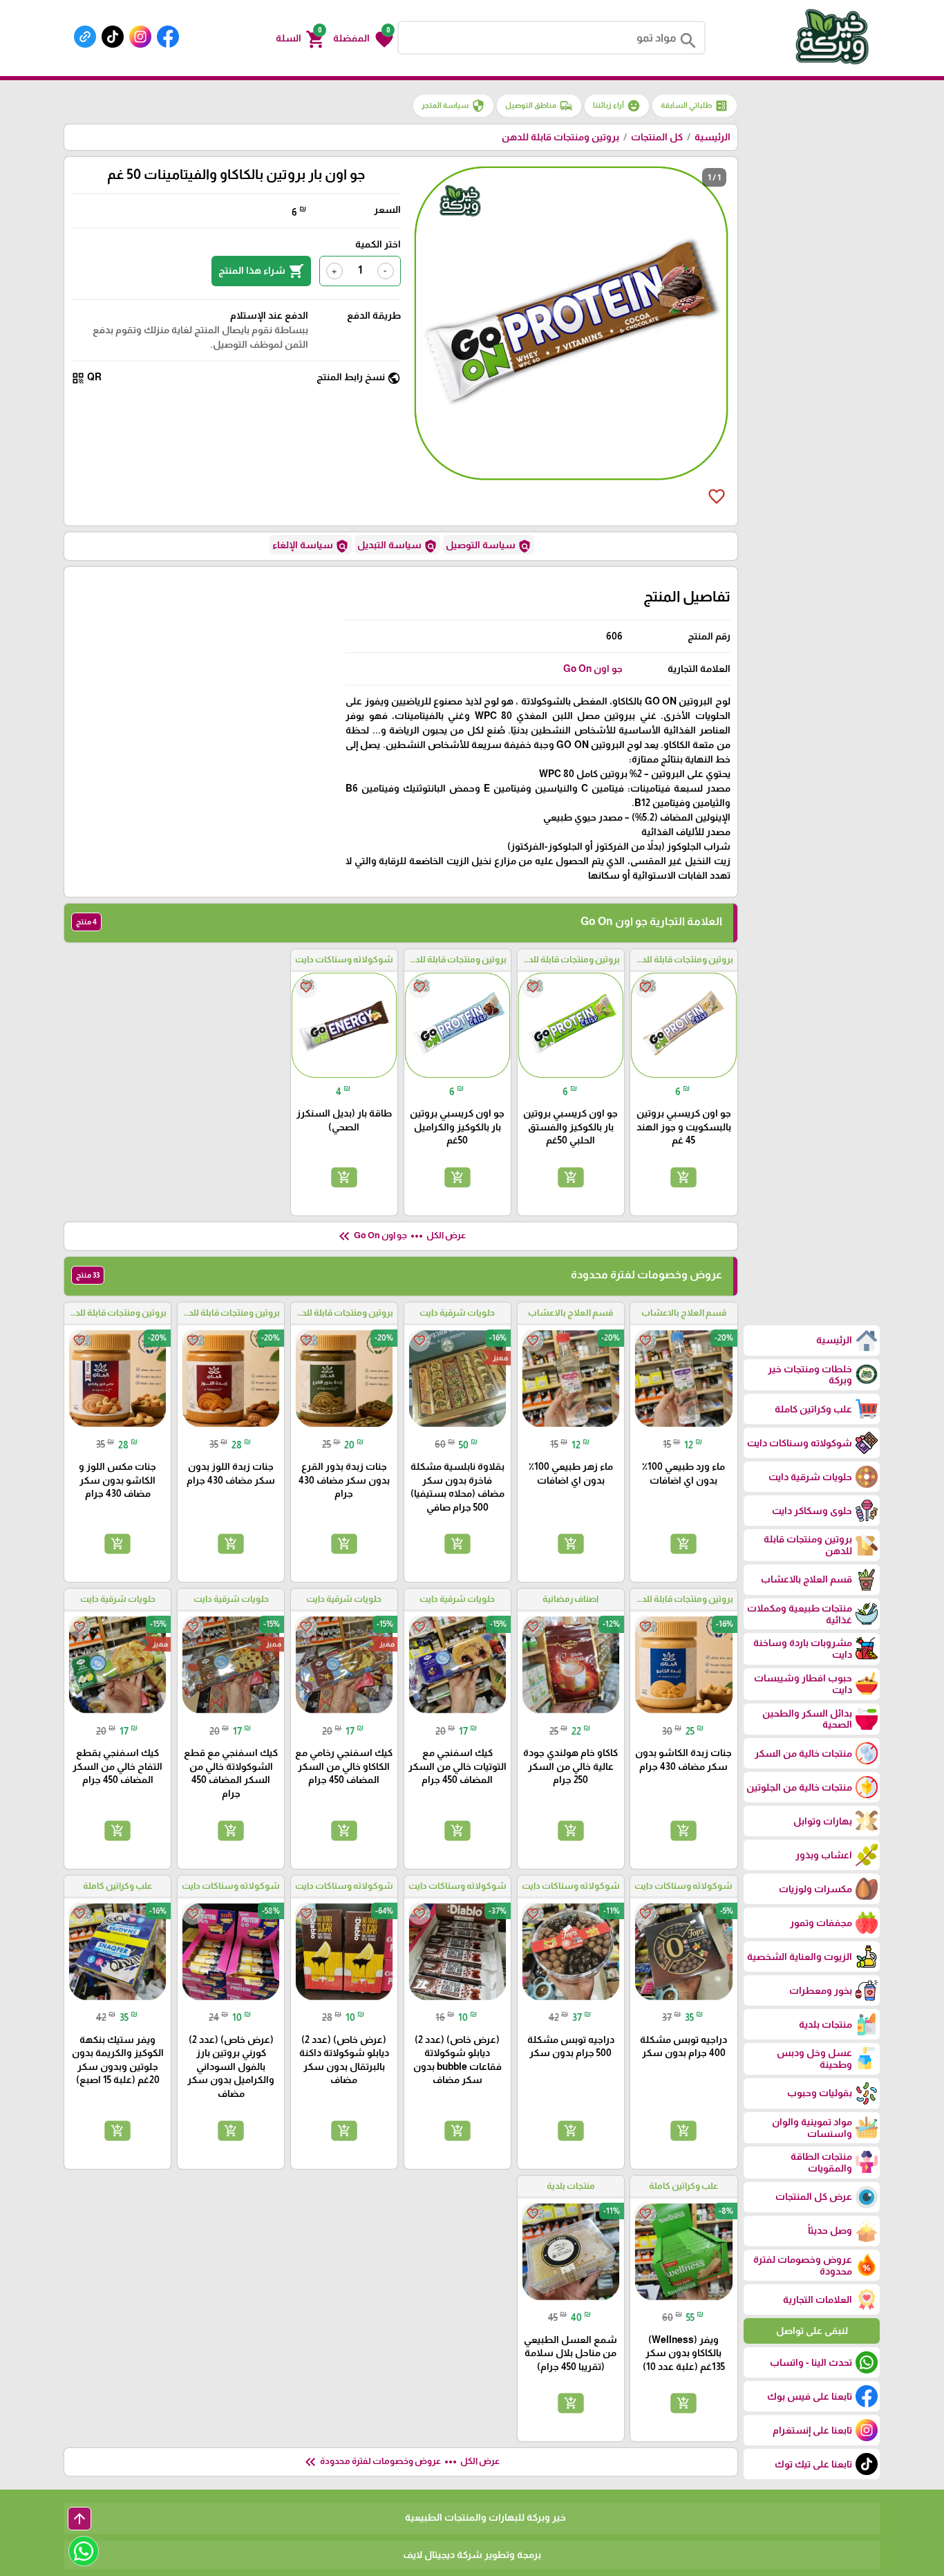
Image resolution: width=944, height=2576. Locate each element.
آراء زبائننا (617, 106)
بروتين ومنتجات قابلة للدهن (560, 137)
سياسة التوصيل (489, 546)
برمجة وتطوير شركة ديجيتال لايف (472, 2555)
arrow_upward (79, 2519)
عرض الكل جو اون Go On (401, 1236)
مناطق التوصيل (539, 106)
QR (86, 378)
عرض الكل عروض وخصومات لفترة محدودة (401, 2462)
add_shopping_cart (683, 1177)
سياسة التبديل (397, 546)
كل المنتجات (657, 137)
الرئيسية (712, 137)
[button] (363, 38)
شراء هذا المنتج (261, 271)
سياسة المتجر (453, 106)
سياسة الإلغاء (311, 546)
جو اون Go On (593, 669)
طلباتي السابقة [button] (695, 106)
